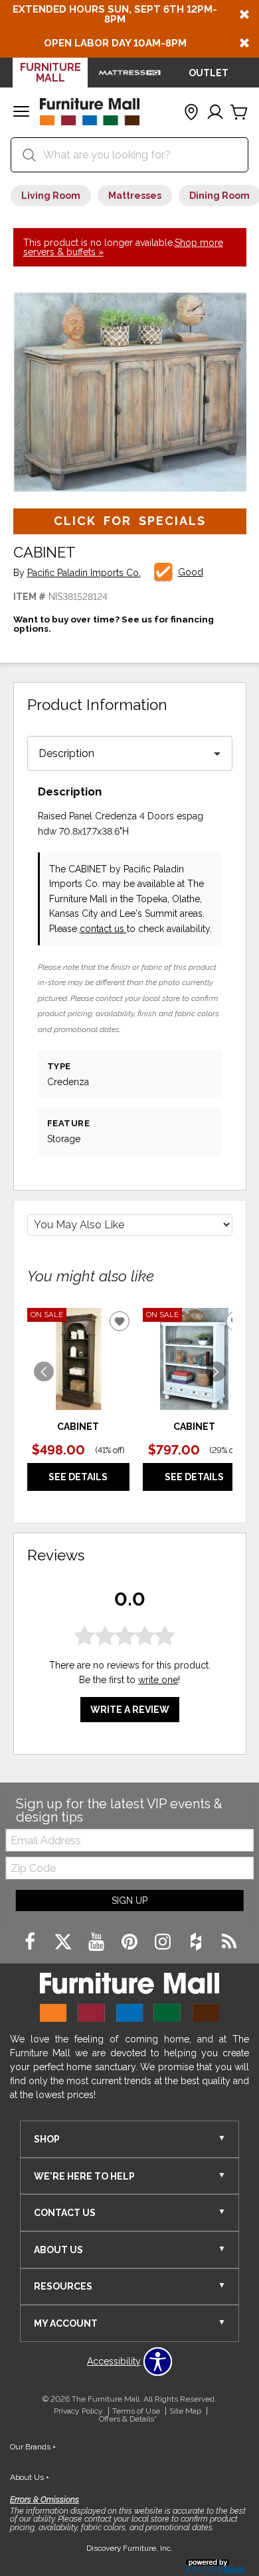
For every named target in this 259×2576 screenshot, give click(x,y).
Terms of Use (136, 2411)
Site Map (185, 2411)
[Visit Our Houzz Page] (197, 1942)
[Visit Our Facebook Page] (31, 1942)
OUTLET (209, 73)
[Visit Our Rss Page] (229, 1942)
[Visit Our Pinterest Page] (131, 1942)
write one (158, 1680)
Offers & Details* (128, 2419)
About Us (30, 2477)
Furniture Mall (50, 73)
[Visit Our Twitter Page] (64, 1942)
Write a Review (130, 1710)
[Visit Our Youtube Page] (98, 1942)
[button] (21, 113)
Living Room (51, 196)
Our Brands (33, 2447)
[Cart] (239, 113)
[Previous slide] (44, 1372)
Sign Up (129, 1901)
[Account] (215, 113)
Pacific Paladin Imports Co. (84, 573)
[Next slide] (216, 1372)
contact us (103, 929)
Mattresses (135, 196)
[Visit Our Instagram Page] (164, 1942)
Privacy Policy (78, 2411)
